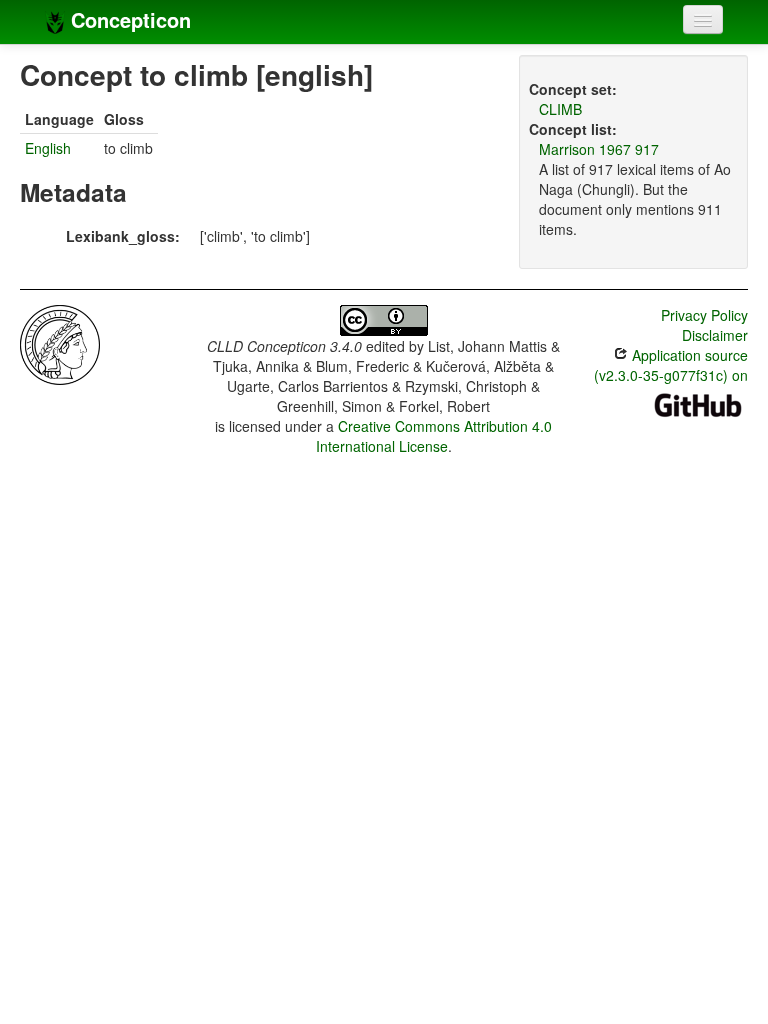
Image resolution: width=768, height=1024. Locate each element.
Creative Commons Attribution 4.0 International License (434, 436)
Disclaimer (715, 335)
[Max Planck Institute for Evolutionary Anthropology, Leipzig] (60, 343)
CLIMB (560, 109)
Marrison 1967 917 (599, 149)
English (48, 148)
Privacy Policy (704, 315)
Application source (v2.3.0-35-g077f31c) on (671, 365)
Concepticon (128, 19)
